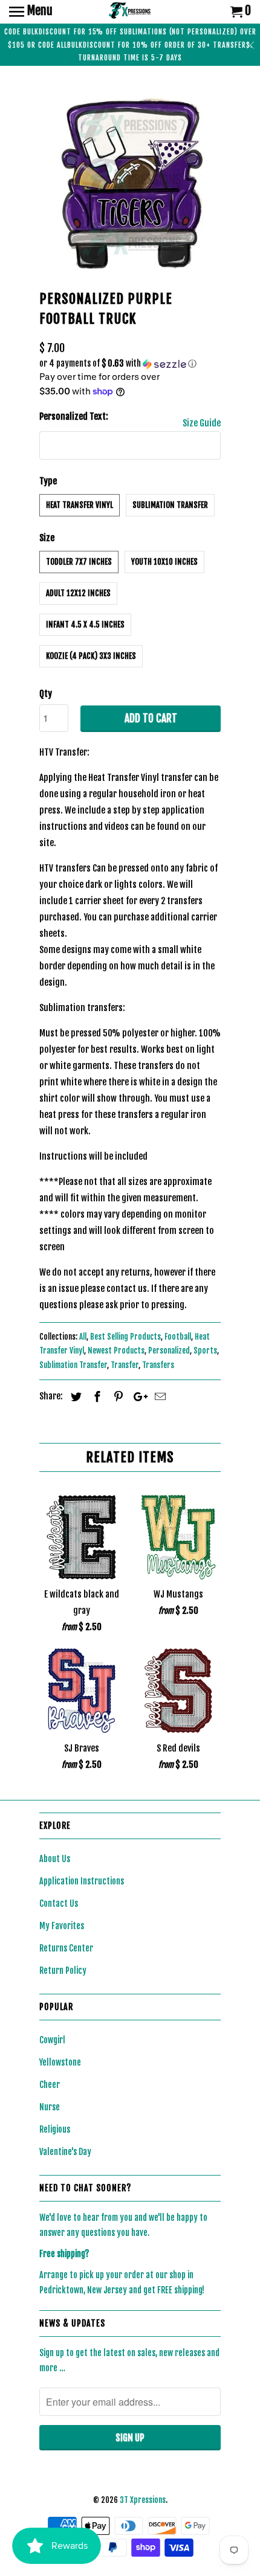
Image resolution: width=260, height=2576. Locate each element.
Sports (205, 1351)
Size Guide (202, 423)
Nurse (50, 2107)
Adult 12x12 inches (78, 593)
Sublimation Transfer (170, 505)
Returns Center (66, 1948)
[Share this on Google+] (137, 1396)
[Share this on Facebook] (96, 1396)
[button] (130, 364)
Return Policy (63, 1971)
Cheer (50, 2085)
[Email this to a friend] (158, 1396)
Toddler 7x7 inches (79, 562)
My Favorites (62, 1926)
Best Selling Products (125, 1337)
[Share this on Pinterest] (117, 1396)
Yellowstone (60, 2062)
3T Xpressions (143, 2500)
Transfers (158, 1365)
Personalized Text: (74, 416)
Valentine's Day (65, 2152)
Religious (55, 2129)
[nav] (31, 12)
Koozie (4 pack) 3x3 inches (91, 656)
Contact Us (59, 1903)
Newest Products (116, 1351)
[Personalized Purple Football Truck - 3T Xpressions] (130, 181)
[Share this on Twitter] (74, 1396)
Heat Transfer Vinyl (80, 505)
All (83, 1337)
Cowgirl (52, 2040)
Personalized (169, 1351)
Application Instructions (82, 1881)
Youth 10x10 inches (164, 562)
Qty (46, 694)
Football (178, 1337)
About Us (55, 1859)
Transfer (125, 1365)
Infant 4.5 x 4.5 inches (85, 625)
